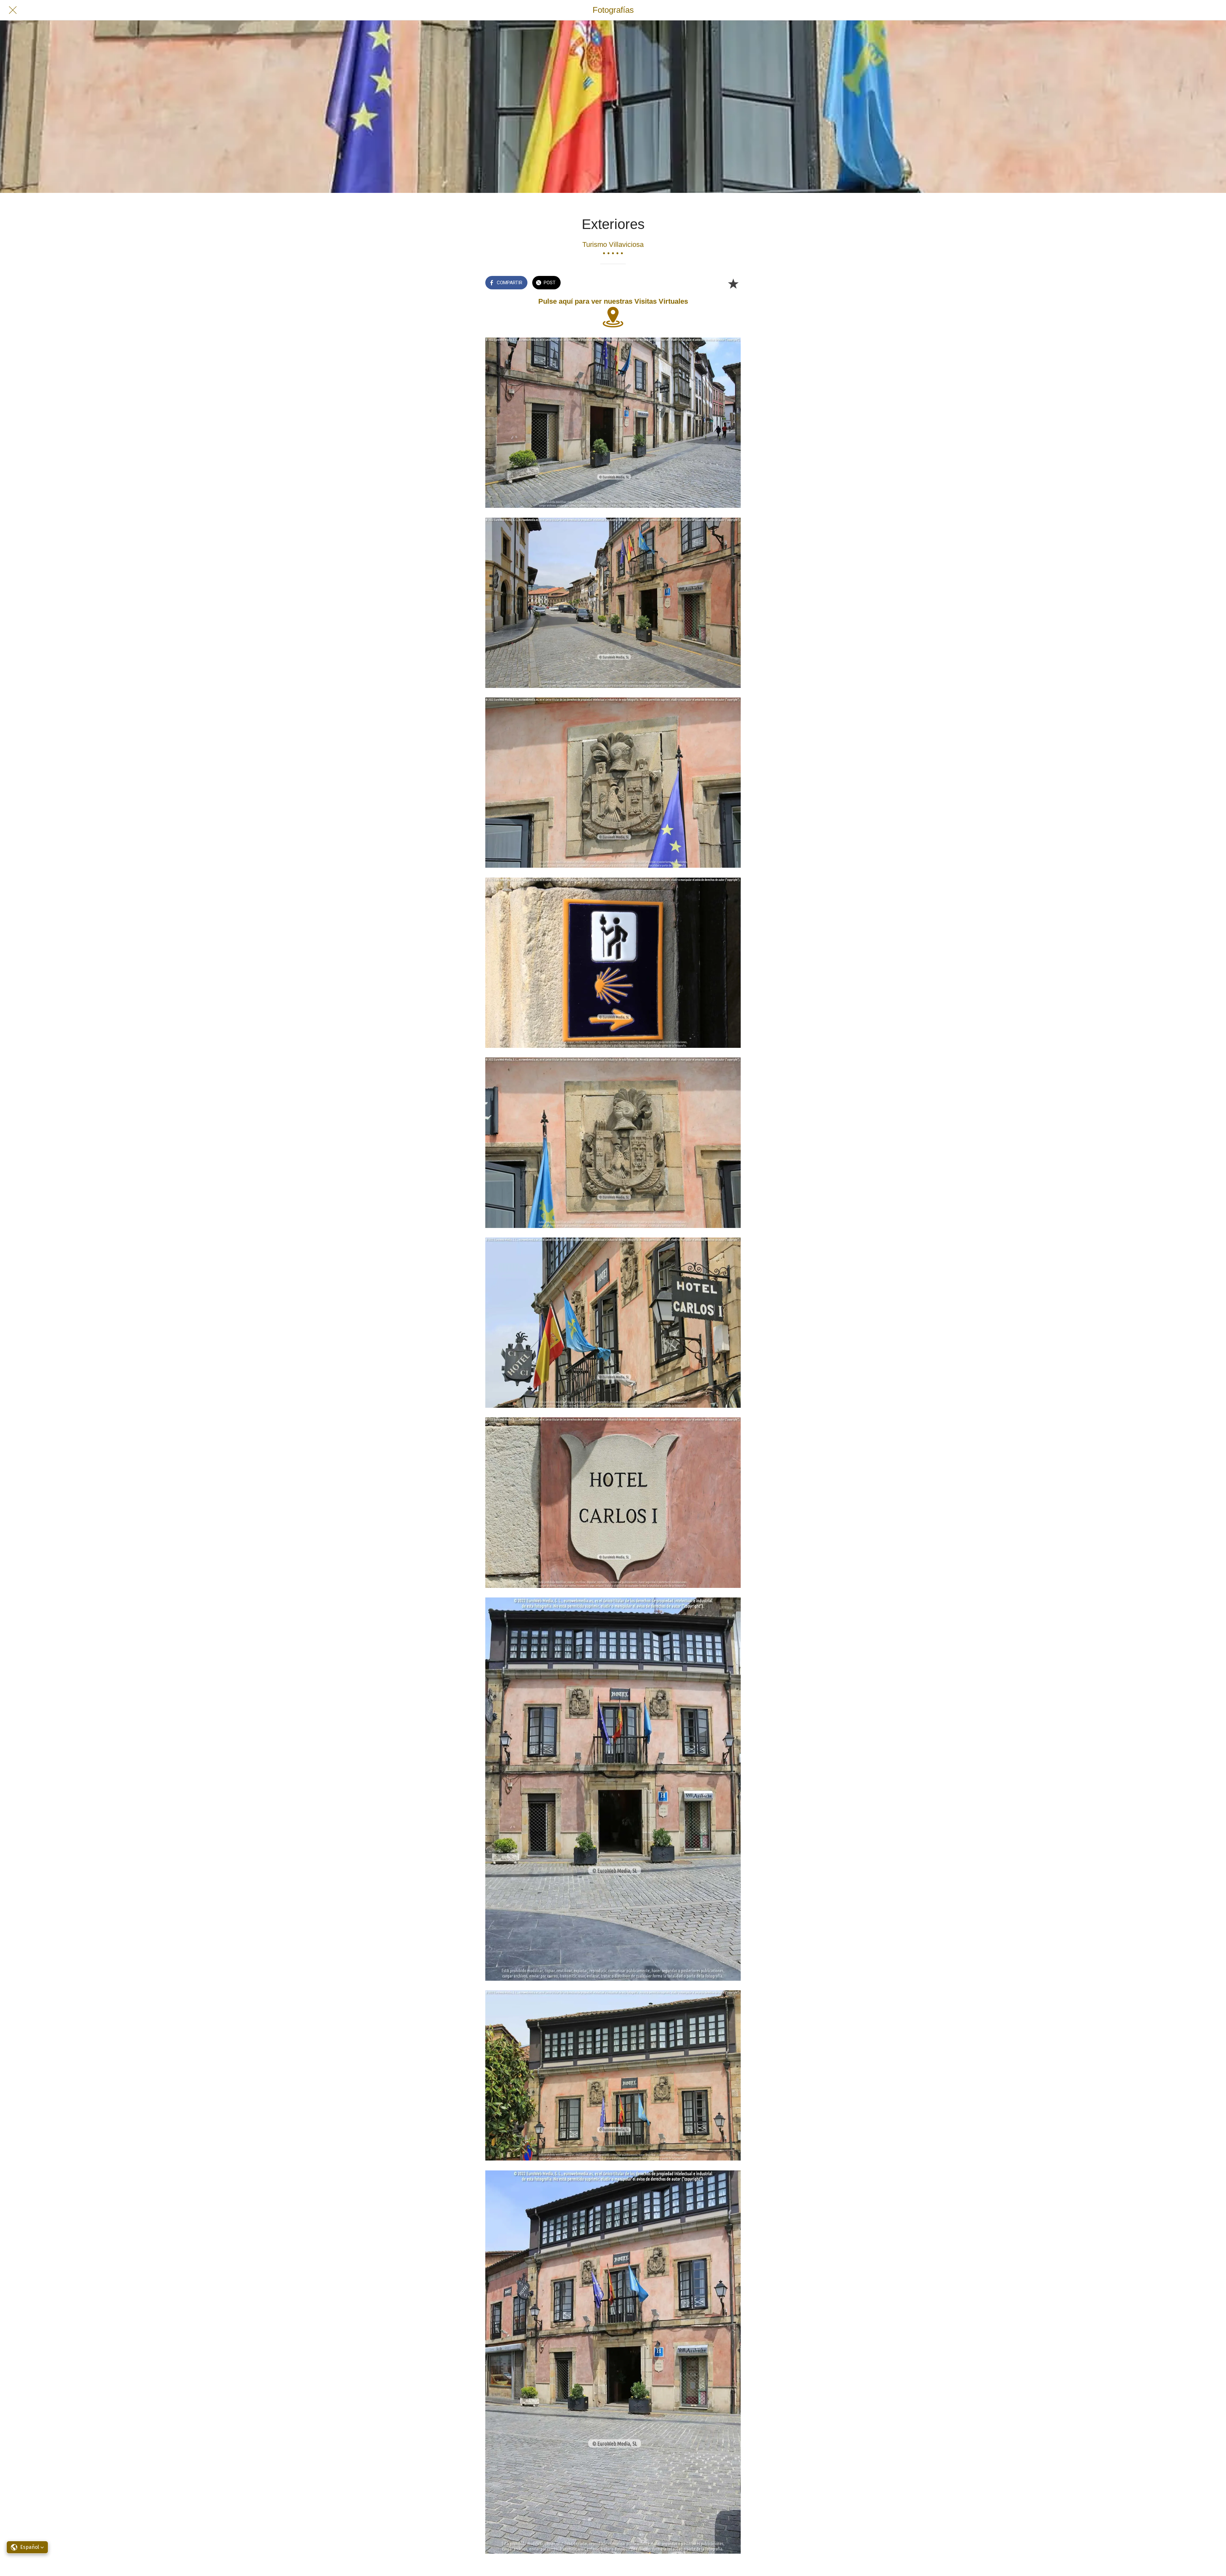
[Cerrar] (13, 10)
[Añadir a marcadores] (733, 283)
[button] (27, 2547)
